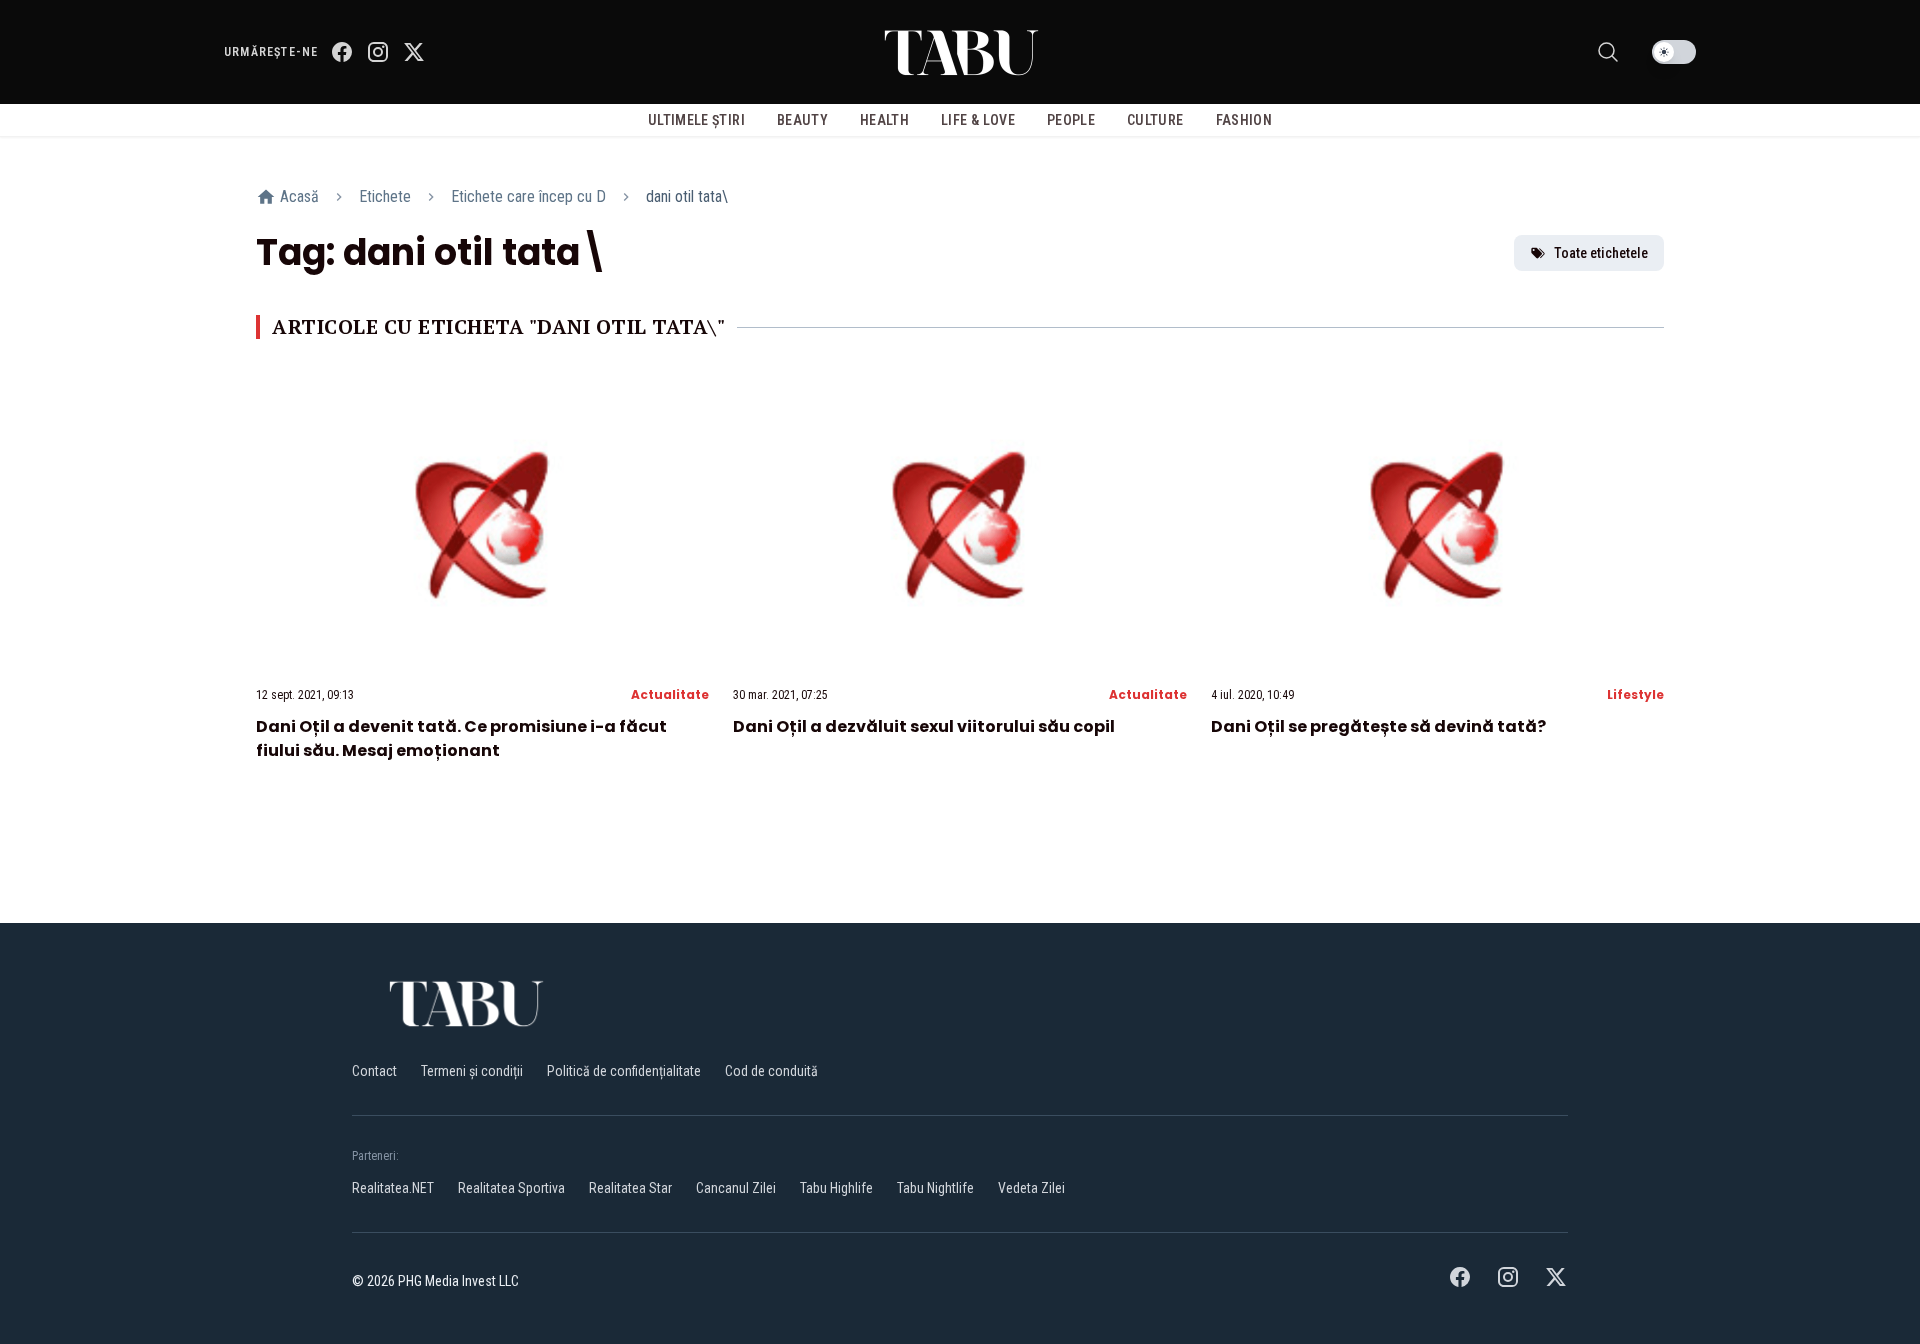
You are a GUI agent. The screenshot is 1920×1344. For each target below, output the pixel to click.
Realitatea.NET (393, 1188)
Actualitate (670, 694)
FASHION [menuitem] (1244, 120)
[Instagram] (378, 52)
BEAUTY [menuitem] (802, 120)
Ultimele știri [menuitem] (696, 120)
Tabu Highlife (836, 1188)
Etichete (385, 196)
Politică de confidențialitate (624, 1071)
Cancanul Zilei (736, 1188)
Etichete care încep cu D (528, 196)
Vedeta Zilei (1031, 1188)
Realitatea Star (630, 1188)
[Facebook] (342, 52)
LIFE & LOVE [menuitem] (978, 120)
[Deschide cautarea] (1608, 52)
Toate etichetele (1601, 253)
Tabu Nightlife (935, 1188)
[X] (414, 52)
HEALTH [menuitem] (884, 120)
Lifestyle (1635, 694)
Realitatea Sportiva (511, 1188)
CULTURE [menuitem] (1155, 120)
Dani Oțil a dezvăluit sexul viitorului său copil (924, 726)
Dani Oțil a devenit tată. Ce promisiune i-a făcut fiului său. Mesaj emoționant (461, 738)
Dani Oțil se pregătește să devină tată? (1378, 726)
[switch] (1674, 52)
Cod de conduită (771, 1071)
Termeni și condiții (472, 1071)
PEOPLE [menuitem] (1071, 120)
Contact (374, 1071)
